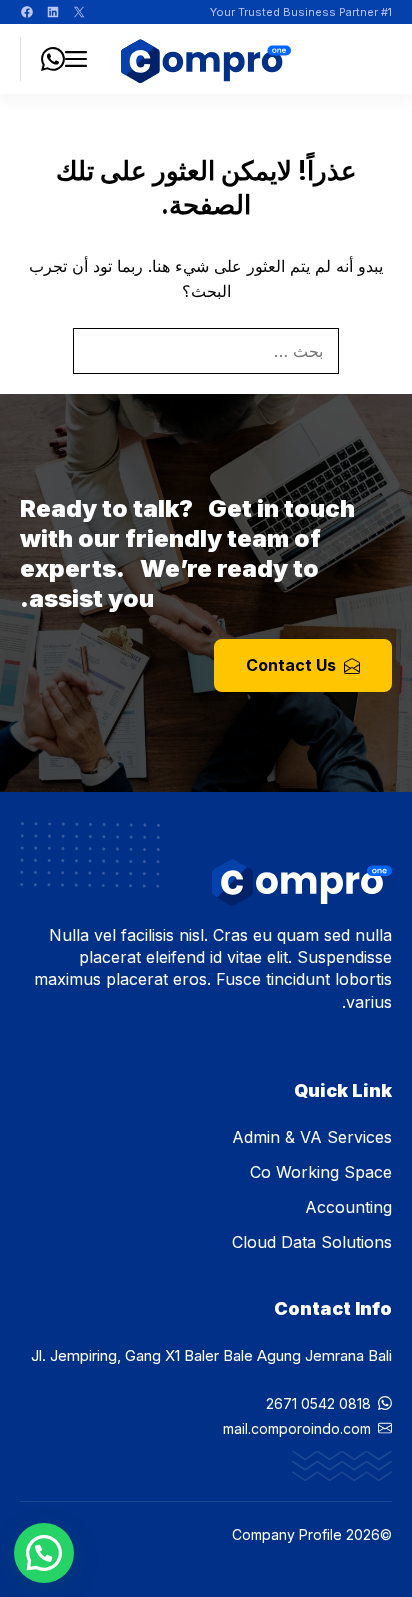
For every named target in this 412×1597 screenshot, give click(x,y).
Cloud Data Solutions (312, 1242)
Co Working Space (321, 1172)
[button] (44, 1553)
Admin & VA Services (312, 1137)
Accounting (348, 1207)
